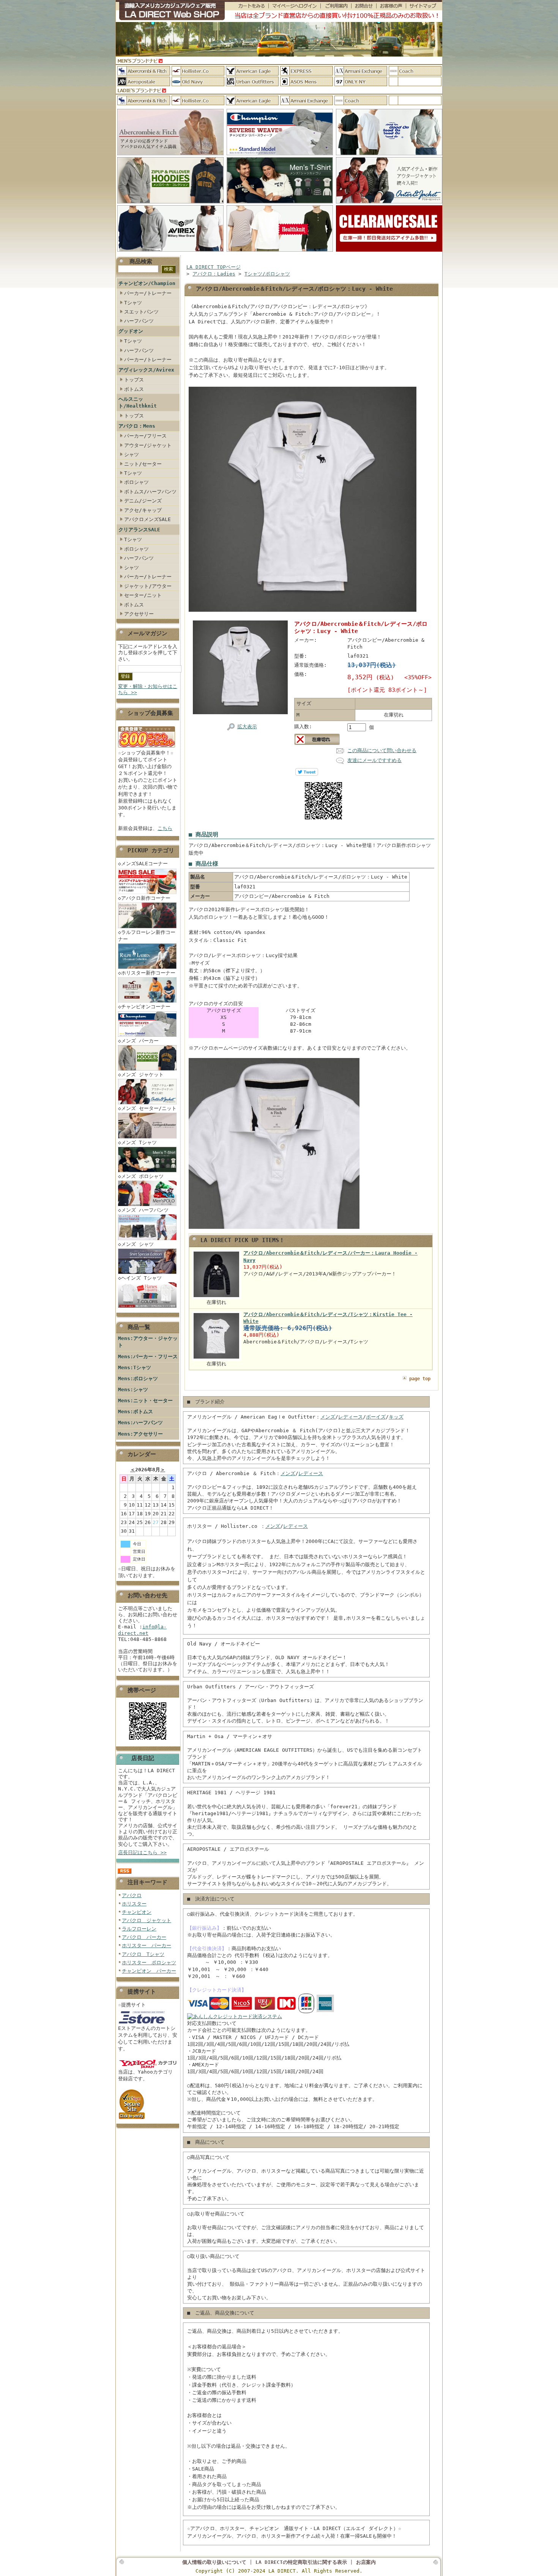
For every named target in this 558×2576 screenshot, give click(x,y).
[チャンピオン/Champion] (280, 155)
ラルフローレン (139, 1929)
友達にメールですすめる (374, 760)
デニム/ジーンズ (143, 501)
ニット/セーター (143, 464)
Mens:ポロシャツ (138, 1379)
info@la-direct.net (142, 1630)
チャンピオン (137, 1912)
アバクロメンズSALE (147, 519)
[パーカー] (170, 204)
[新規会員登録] (147, 748)
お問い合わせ (364, 6)
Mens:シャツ (133, 1390)
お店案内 (366, 2562)
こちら (165, 828)
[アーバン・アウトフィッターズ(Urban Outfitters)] (252, 81)
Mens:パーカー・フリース (148, 1356)
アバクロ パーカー (144, 1937)
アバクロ (132, 1895)
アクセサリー (139, 614)
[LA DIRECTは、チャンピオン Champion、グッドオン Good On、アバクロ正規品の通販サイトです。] (170, 11)
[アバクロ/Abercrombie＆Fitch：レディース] (144, 100)
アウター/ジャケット (148, 445)
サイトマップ (424, 6)
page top (420, 1379)
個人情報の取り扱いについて (214, 2562)
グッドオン (131, 331)
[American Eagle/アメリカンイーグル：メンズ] (252, 71)
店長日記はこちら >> (142, 1852)
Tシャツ (133, 303)
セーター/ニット (143, 595)
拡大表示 (247, 727)
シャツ (132, 454)
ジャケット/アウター (148, 586)
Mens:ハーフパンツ (140, 1423)
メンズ (328, 1417)
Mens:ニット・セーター (145, 1401)
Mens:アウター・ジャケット (148, 1342)
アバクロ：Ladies (214, 274)
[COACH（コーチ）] (415, 71)
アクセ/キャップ (143, 510)
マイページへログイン (294, 6)
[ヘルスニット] (280, 252)
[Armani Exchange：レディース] (307, 100)
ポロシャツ (136, 482)
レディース (351, 1417)
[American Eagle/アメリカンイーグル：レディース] (252, 100)
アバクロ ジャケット (147, 1920)
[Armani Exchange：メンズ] (361, 71)
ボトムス (134, 389)
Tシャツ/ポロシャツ (267, 274)
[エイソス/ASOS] (307, 81)
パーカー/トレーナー (148, 293)
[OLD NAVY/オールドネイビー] (198, 81)
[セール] (389, 252)
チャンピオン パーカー (149, 1971)
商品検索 (141, 261)
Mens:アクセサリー (140, 1434)
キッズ (396, 1417)
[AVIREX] (170, 252)
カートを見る (247, 6)
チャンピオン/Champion (147, 283)
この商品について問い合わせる (382, 750)
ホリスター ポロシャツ (149, 1963)
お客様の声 (391, 6)
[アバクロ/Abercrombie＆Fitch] (170, 155)
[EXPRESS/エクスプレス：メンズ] (307, 71)
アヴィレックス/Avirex (146, 370)
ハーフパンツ (139, 321)
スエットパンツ (141, 312)
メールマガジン (147, 633)
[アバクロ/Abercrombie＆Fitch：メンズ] (144, 71)
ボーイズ (376, 1417)
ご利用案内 (336, 6)
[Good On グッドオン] (389, 155)
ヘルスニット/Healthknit (138, 402)
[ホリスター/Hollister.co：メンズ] (198, 71)
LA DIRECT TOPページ (214, 267)
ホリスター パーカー (147, 1945)
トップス (134, 380)
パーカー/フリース (145, 436)
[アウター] (389, 204)
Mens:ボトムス (136, 1412)
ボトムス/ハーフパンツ (150, 492)
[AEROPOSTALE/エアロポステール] (144, 81)
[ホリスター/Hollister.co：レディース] (198, 100)
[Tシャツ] (280, 204)
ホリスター (134, 1904)
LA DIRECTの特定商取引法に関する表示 (301, 2562)
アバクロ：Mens (137, 426)
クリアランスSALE (139, 530)
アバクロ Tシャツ (143, 1954)
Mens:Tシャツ (135, 1368)
